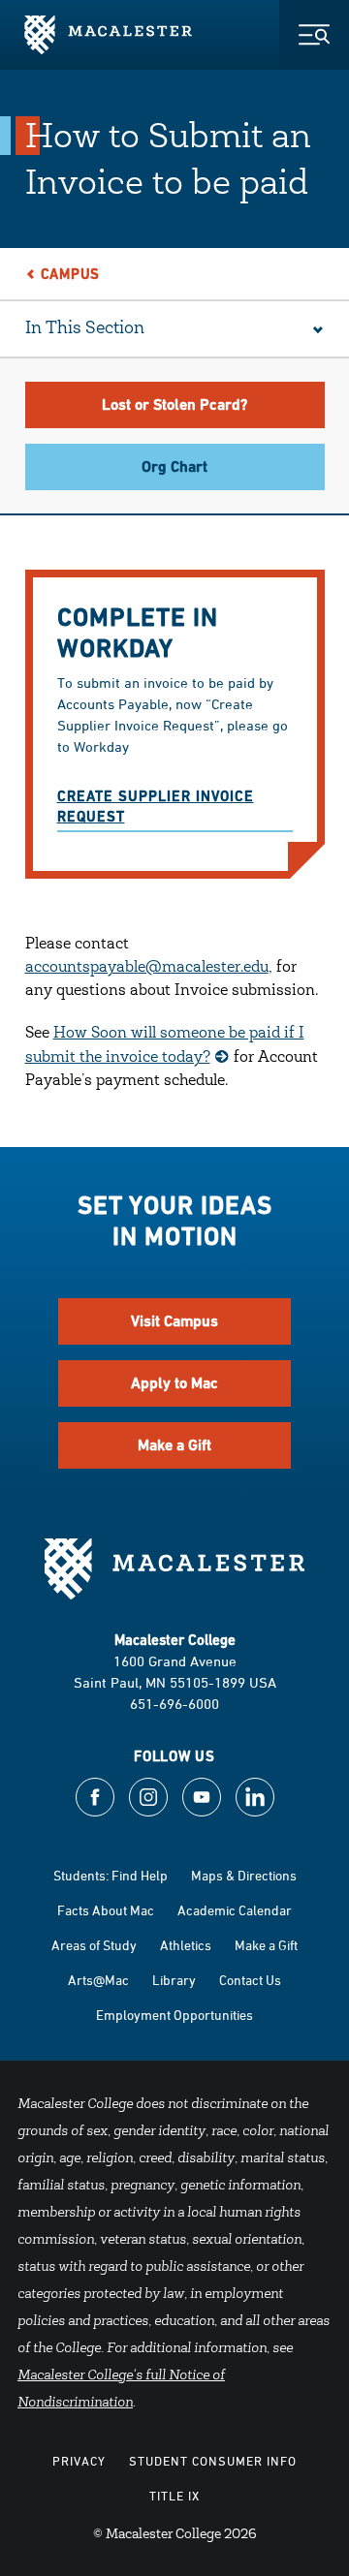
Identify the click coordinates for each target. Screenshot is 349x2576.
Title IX (174, 2496)
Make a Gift (174, 1445)
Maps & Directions (244, 1875)
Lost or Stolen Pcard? (174, 404)
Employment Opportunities (174, 2015)
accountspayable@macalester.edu (147, 968)
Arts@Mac (98, 1980)
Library (174, 1980)
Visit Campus (174, 1321)
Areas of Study (94, 1945)
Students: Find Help (111, 1875)
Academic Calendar (235, 1910)
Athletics (186, 1945)
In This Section (85, 329)
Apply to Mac (174, 1383)
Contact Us (250, 1980)
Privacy (79, 2461)
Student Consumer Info (213, 2461)
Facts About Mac (106, 1910)
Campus (71, 274)
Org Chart (174, 466)
